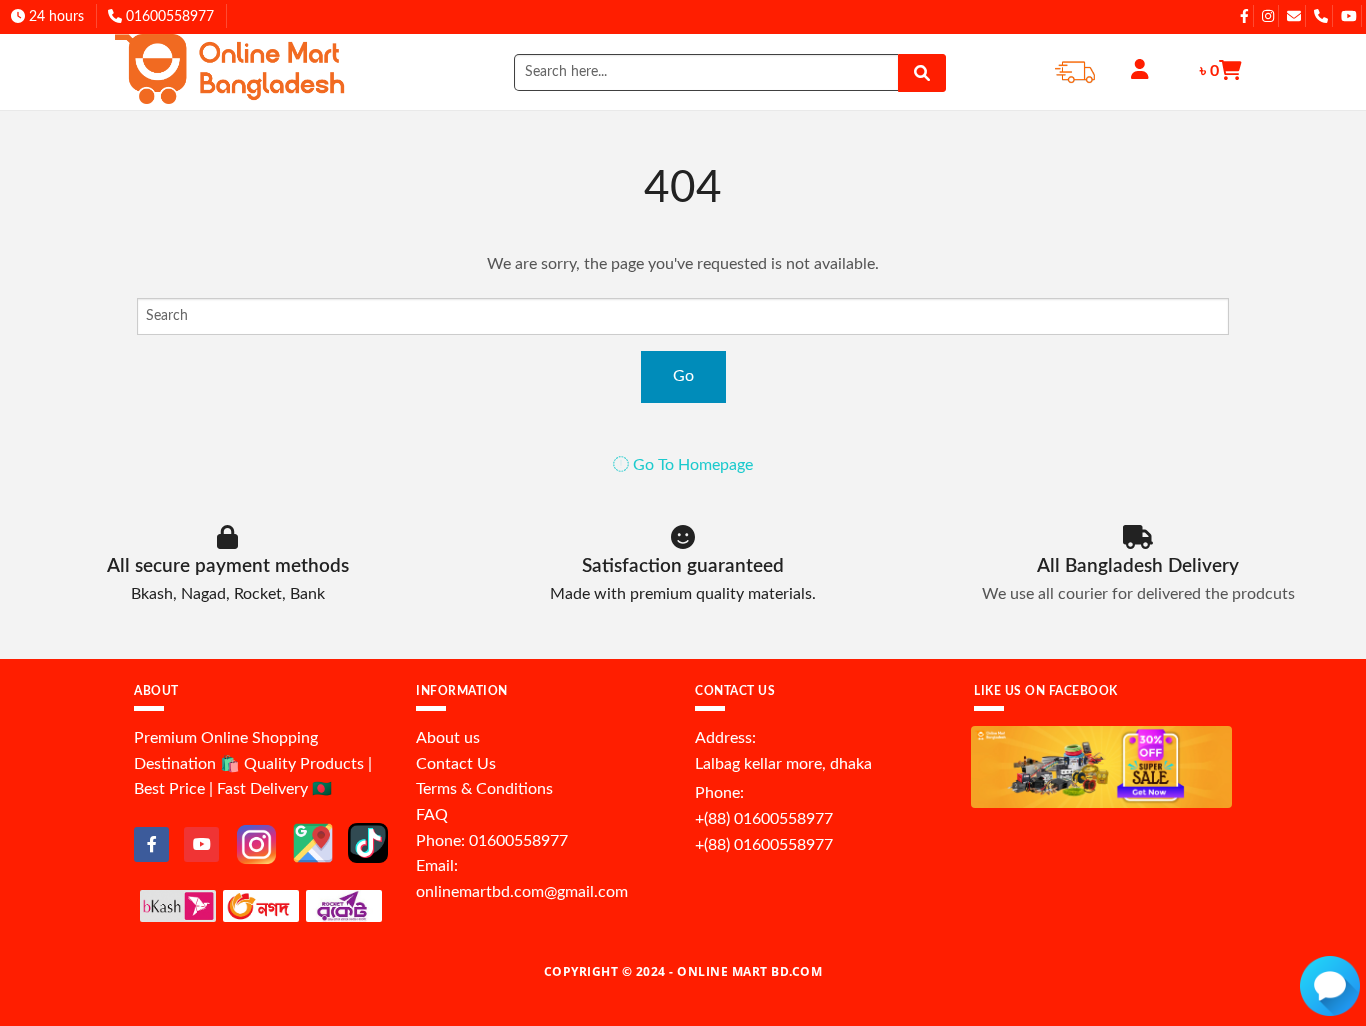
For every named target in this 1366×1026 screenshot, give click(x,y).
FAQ (432, 815)
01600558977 (168, 17)
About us (448, 738)
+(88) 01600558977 (764, 819)
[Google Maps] (313, 842)
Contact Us (456, 764)
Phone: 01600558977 (492, 841)
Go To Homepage (691, 465)
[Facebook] (151, 844)
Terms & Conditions (484, 789)
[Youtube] (201, 844)
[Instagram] (256, 844)
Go (683, 376)
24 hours (54, 17)
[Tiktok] (368, 842)
